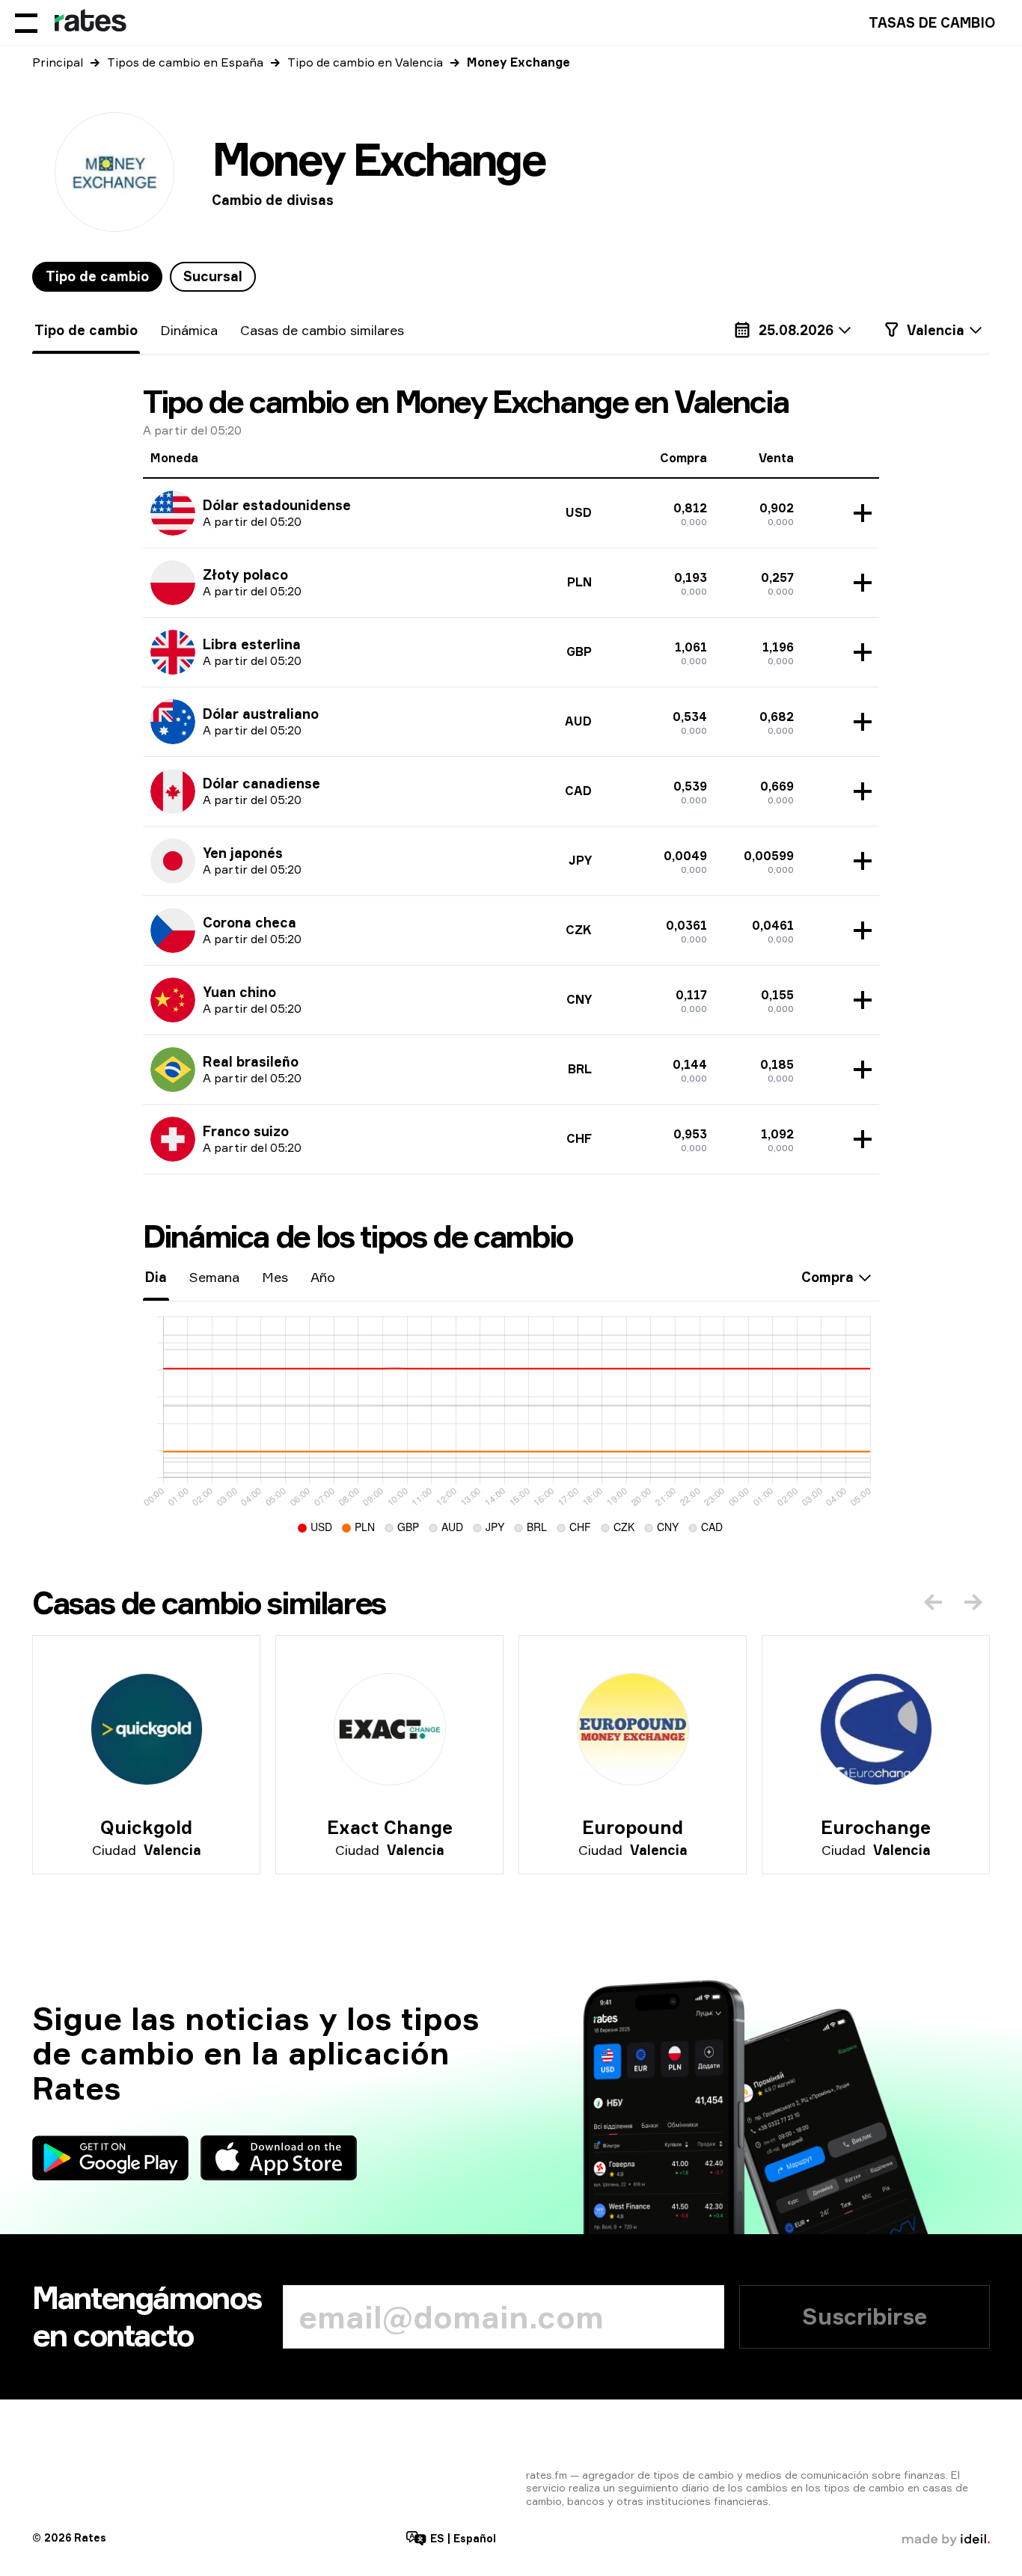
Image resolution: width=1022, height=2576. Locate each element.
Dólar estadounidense (277, 505)
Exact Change (390, 1827)
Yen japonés (243, 853)
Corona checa (250, 922)
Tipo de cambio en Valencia (365, 62)
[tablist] (144, 277)
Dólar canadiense (261, 783)
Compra (827, 1277)
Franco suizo (246, 1131)
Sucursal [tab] (213, 276)
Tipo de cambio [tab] (97, 276)
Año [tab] (323, 1277)
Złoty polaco (245, 574)
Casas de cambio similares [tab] (322, 330)
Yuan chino (239, 992)
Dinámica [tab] (189, 330)
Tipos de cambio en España (185, 62)
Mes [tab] (275, 1277)
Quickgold (146, 1827)
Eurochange (876, 1827)
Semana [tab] (214, 1277)
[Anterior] (933, 1602)
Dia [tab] (156, 1277)
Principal (58, 62)
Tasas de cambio (932, 22)
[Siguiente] (973, 1602)
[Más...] (859, 513)
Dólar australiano (261, 714)
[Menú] (26, 22)
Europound (633, 1827)
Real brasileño (251, 1061)
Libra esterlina (252, 644)
